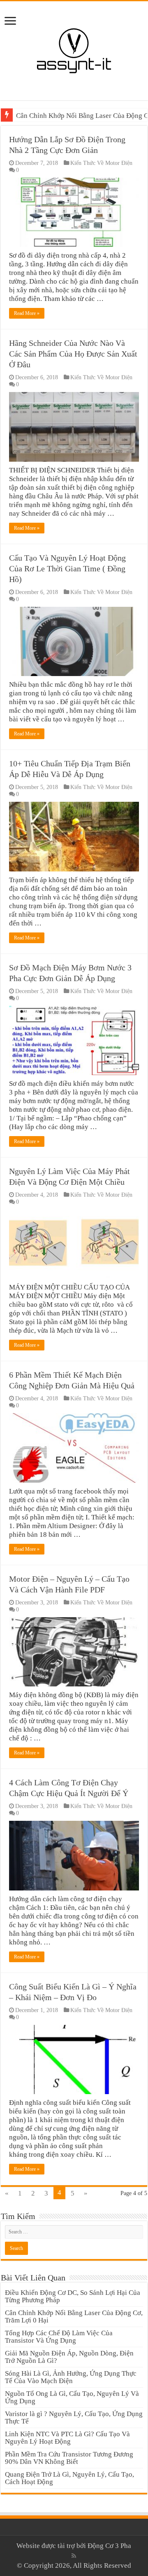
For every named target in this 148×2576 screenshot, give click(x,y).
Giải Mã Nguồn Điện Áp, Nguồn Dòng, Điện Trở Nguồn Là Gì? (69, 2357)
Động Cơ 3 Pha (109, 2546)
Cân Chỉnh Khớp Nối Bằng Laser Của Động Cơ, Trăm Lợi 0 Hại (74, 2317)
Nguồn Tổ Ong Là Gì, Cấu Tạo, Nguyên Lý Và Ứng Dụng (72, 2397)
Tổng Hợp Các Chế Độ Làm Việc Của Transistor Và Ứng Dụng (59, 2337)
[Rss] (74, 2556)
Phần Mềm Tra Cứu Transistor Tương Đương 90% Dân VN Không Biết (69, 2458)
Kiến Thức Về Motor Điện (101, 163)
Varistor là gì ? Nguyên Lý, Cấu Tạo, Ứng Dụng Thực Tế (74, 2417)
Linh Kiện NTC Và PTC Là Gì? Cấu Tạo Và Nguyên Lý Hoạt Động (67, 2438)
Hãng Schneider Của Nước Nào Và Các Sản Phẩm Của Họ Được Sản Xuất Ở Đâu (73, 354)
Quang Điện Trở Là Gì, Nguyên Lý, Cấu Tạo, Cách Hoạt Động (69, 2478)
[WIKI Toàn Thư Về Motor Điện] (74, 49)
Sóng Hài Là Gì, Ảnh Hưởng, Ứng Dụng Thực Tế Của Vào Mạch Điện (71, 2377)
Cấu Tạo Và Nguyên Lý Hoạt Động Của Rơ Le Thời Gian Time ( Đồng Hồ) (67, 568)
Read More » (27, 313)
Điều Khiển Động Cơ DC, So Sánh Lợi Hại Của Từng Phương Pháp (73, 2296)
